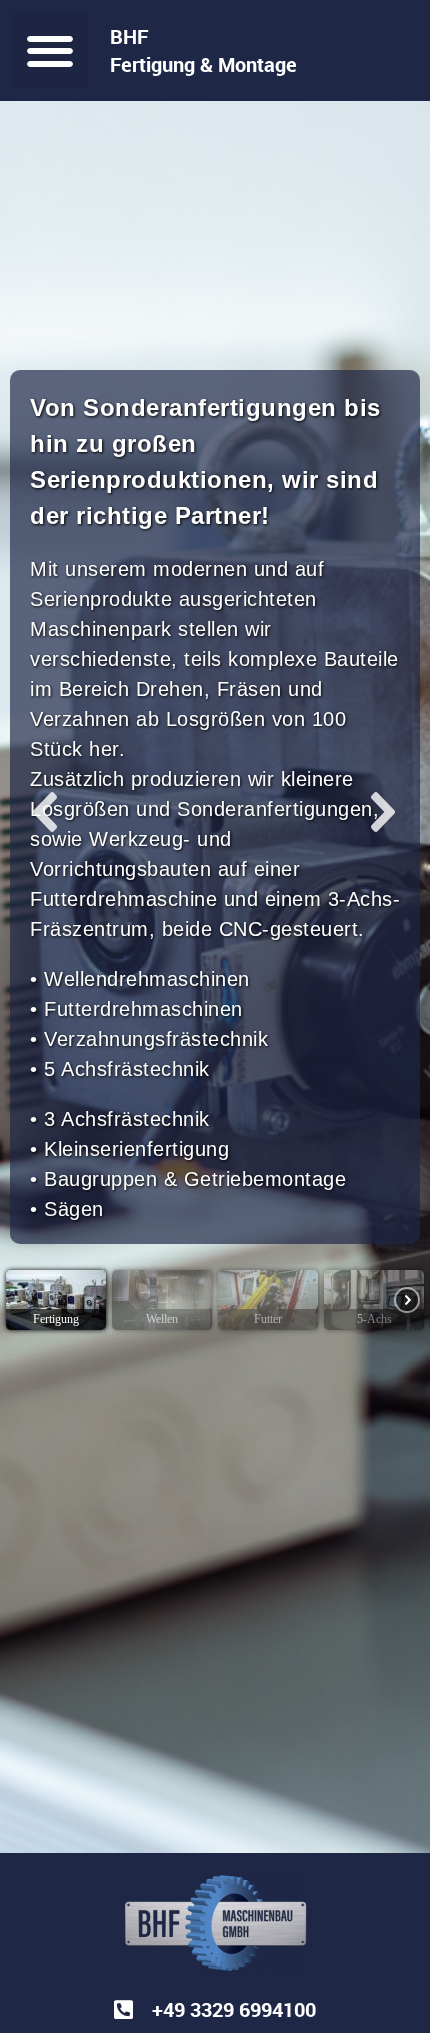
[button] (50, 50)
